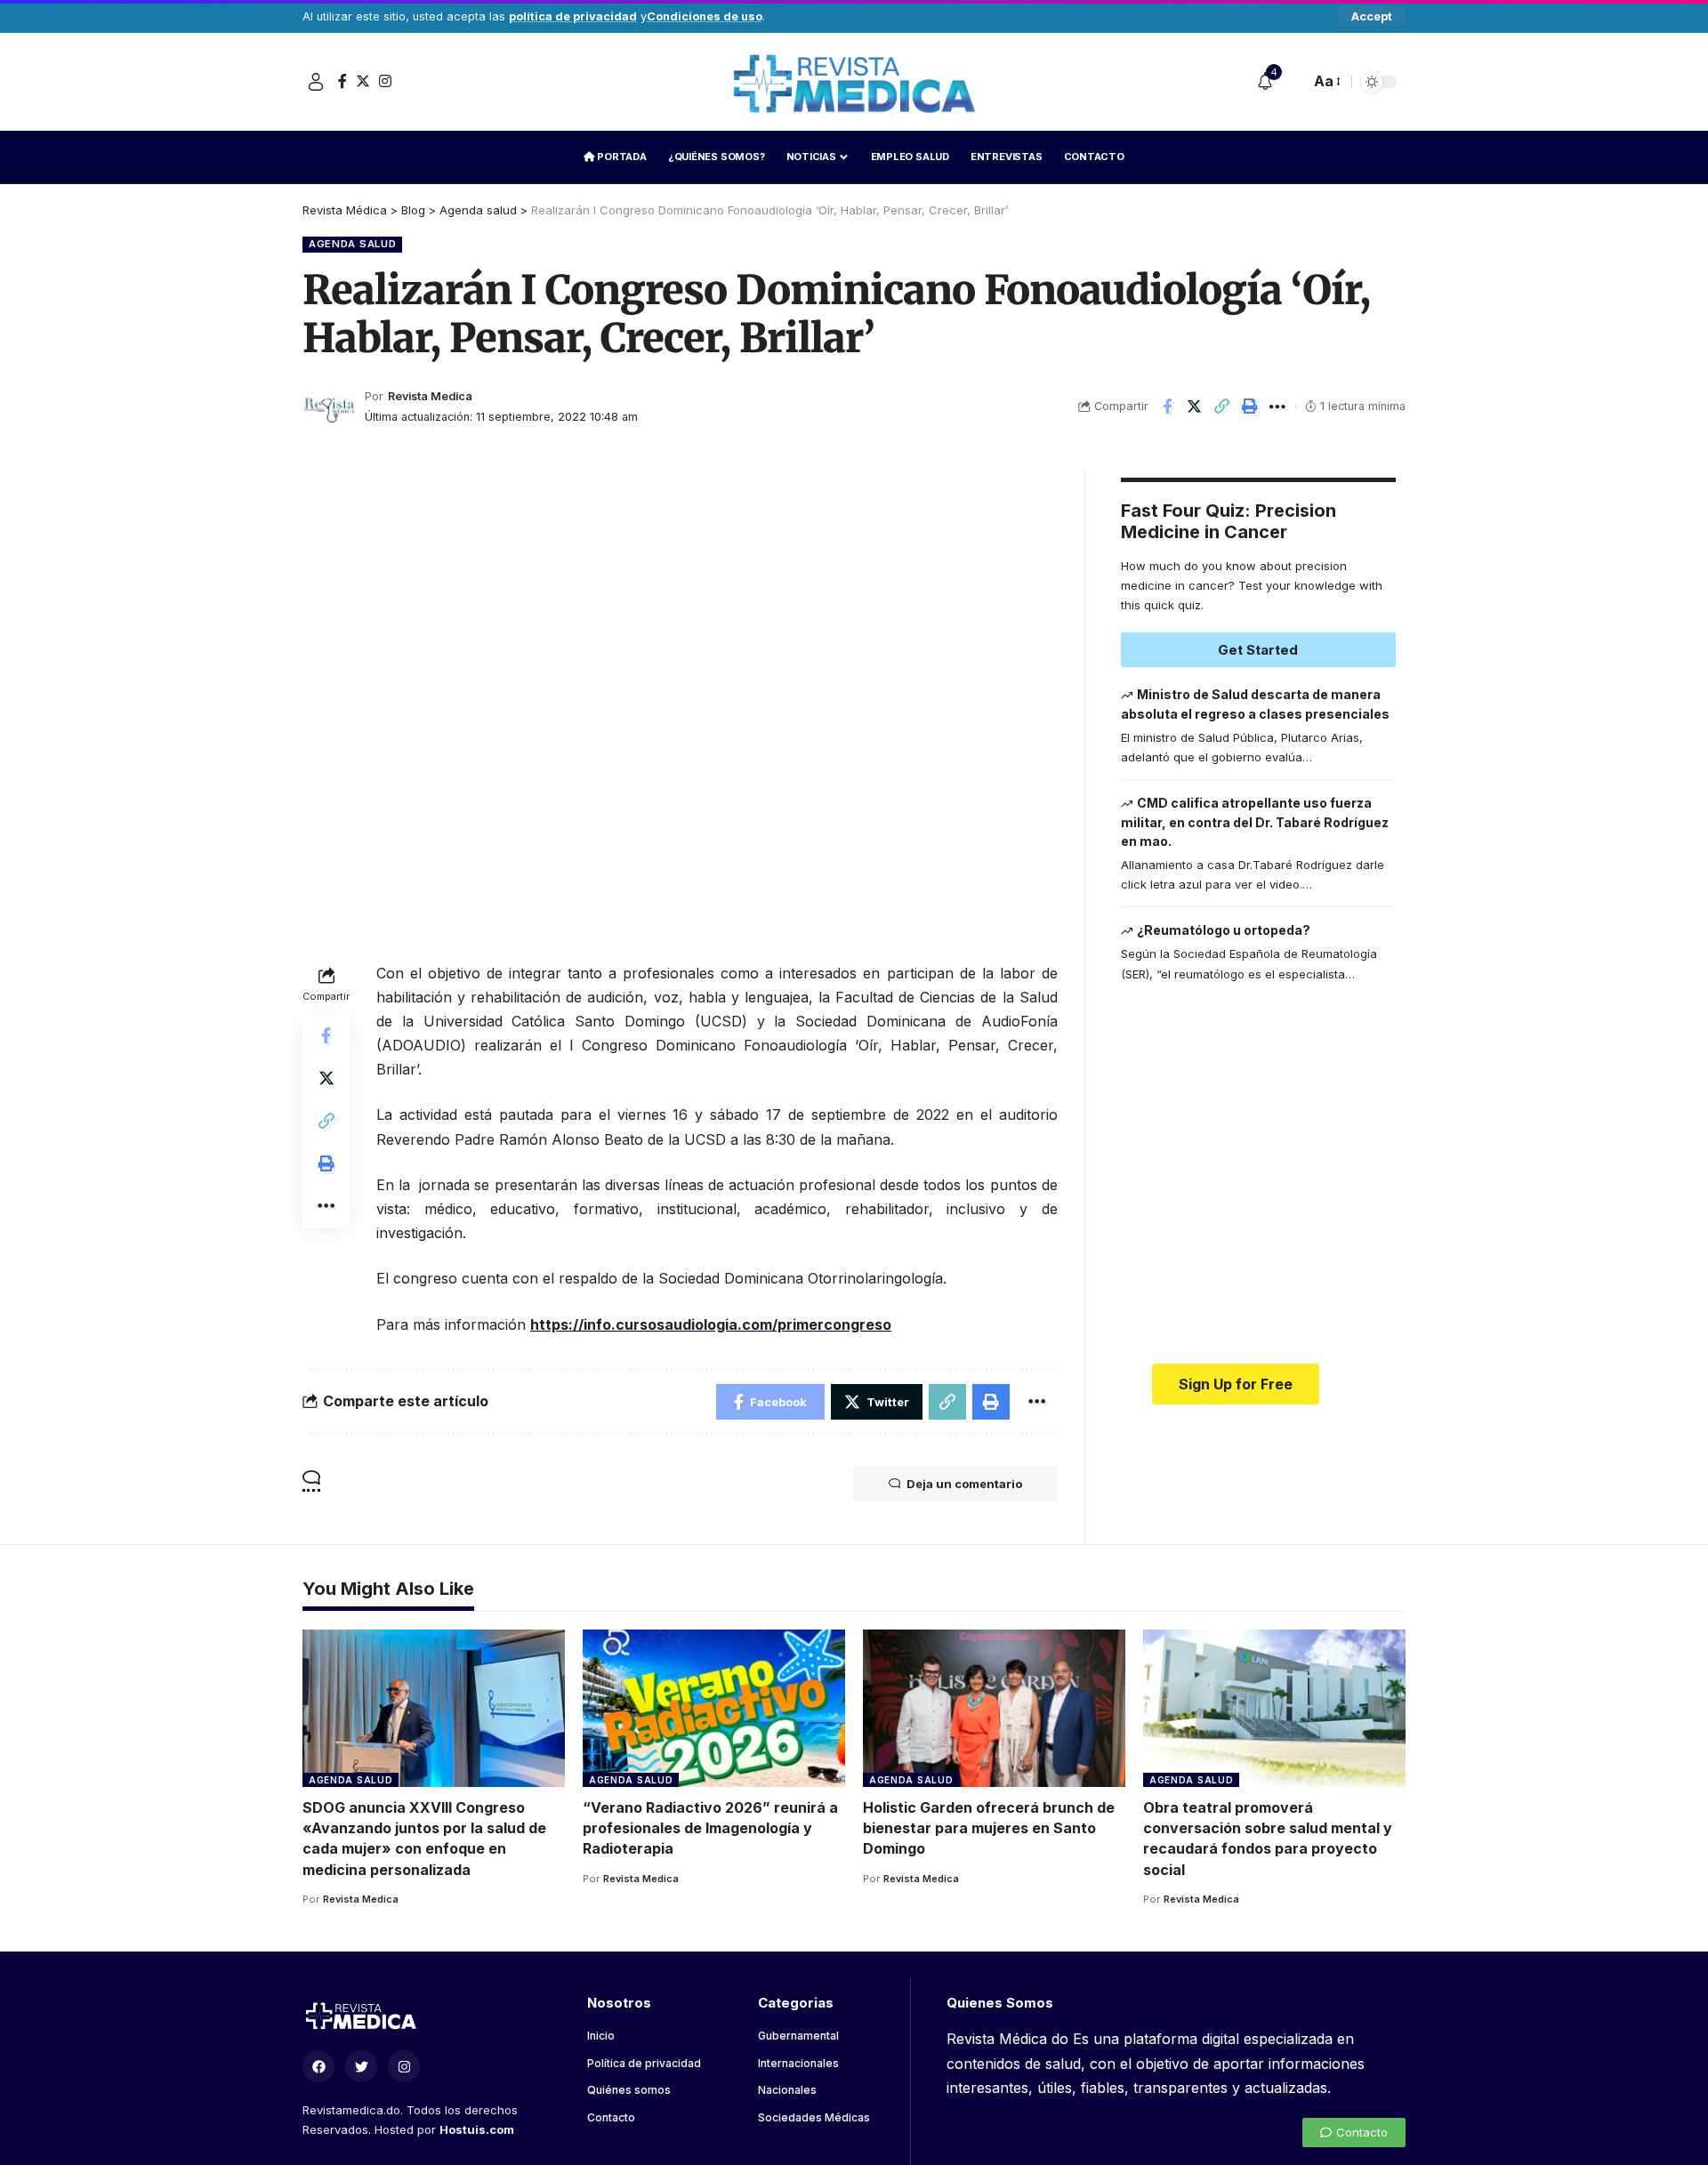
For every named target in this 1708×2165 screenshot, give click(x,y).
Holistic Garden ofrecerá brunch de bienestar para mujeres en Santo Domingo (989, 1828)
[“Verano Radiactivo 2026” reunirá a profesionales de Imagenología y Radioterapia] (714, 1708)
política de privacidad (573, 16)
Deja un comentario (964, 1484)
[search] (1292, 82)
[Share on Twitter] (1195, 406)
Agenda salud (352, 244)
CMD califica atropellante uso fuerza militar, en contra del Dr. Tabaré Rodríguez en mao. (1255, 822)
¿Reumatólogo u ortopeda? (1224, 930)
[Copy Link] (1222, 406)
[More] (1277, 406)
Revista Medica (430, 396)
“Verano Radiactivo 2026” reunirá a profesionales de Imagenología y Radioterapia (710, 1828)
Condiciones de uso (705, 16)
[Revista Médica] (854, 82)
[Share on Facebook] (1167, 406)
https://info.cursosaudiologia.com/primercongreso (711, 1324)
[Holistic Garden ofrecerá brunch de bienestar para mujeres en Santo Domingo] (994, 1708)
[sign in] (316, 82)
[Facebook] (342, 81)
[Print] (1250, 406)
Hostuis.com (477, 2129)
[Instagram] (385, 81)
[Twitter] (363, 81)
